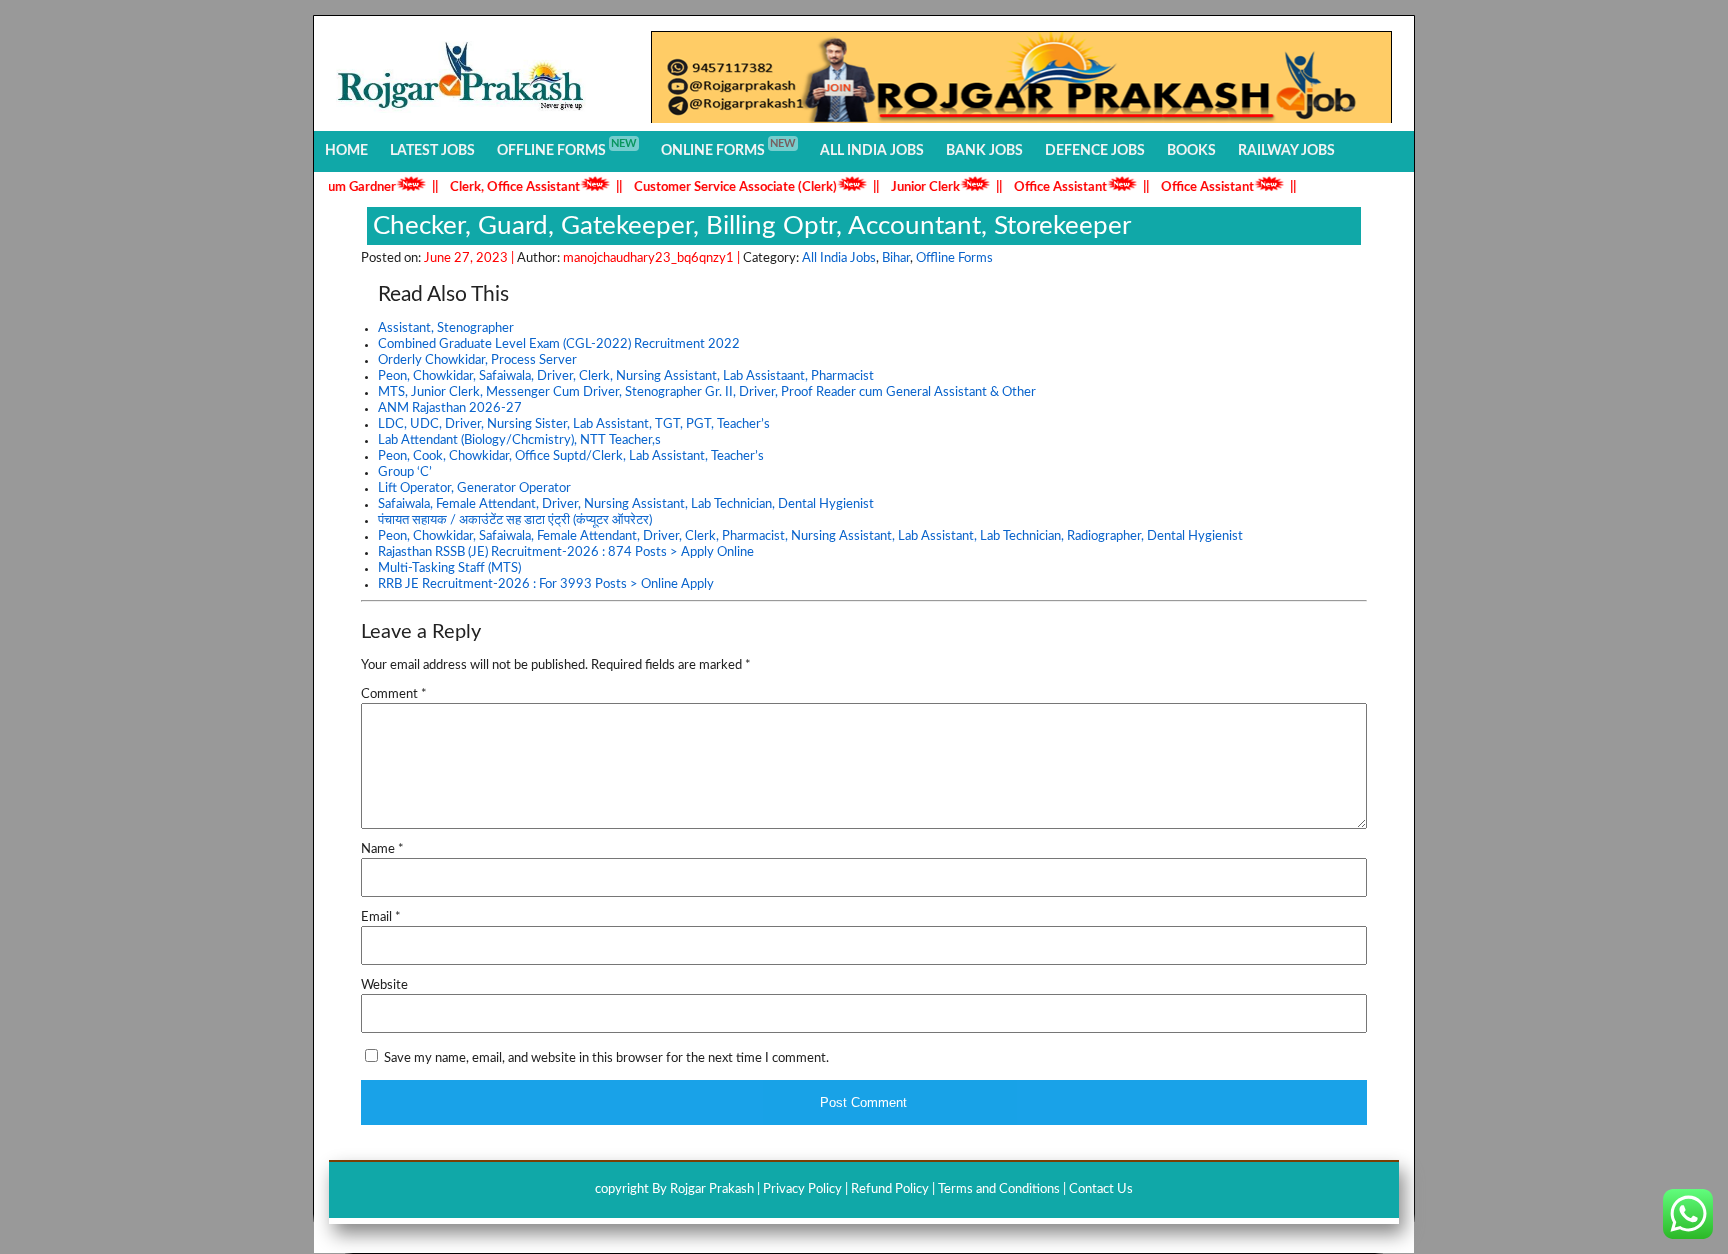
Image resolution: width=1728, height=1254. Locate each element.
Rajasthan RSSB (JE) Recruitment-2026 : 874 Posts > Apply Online (566, 552)
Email (381, 917)
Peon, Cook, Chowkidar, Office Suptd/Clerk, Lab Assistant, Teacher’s (571, 456)
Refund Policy (890, 1189)
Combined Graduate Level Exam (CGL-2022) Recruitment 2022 (559, 344)
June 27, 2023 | (470, 258)
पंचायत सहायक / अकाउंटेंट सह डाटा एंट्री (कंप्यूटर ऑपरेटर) (515, 520)
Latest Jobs (432, 151)
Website (384, 985)
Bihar (896, 258)
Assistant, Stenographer (446, 328)
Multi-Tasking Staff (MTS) (449, 568)
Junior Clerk (903, 187)
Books (1191, 151)
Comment (394, 694)
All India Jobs (872, 151)
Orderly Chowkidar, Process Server (477, 360)
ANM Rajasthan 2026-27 (450, 408)
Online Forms (728, 148)
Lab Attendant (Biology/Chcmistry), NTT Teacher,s (519, 440)
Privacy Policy (802, 1189)
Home (346, 151)
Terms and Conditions (999, 1189)
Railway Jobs (1286, 151)
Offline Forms (567, 148)
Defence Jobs (1095, 151)
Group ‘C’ (405, 472)
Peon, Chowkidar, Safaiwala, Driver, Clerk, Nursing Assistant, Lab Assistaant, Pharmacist (626, 376)
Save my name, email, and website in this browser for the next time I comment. (606, 1058)
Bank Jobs (984, 151)
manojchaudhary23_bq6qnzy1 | (653, 258)
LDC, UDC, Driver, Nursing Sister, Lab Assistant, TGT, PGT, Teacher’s (574, 424)
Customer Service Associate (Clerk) (713, 187)
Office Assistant (1038, 187)
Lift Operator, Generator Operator (474, 488)
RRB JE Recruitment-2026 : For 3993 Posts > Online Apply (546, 584)
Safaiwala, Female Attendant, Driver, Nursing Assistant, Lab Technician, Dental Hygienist (626, 504)
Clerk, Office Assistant (493, 187)
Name (382, 849)
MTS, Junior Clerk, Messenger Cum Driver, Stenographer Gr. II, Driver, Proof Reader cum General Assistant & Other (707, 392)
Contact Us (1101, 1189)
